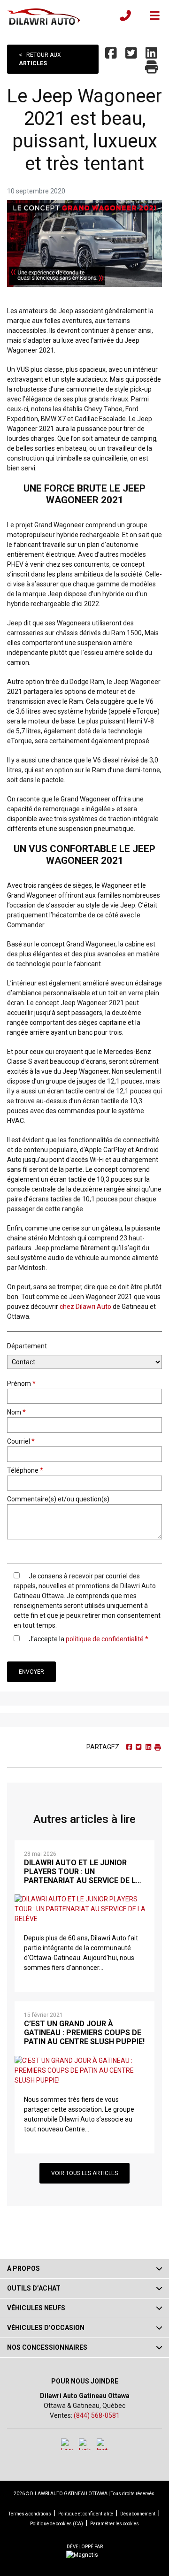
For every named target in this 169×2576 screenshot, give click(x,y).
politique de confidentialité (105, 1639)
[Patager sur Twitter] (132, 54)
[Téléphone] (125, 15)
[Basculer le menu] (151, 15)
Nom (16, 1412)
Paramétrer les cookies (115, 2524)
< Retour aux (40, 59)
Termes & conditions (30, 2514)
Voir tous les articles (84, 2173)
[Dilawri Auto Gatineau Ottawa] (44, 15)
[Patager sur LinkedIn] (152, 54)
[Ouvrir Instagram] (103, 2444)
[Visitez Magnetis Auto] (84, 2554)
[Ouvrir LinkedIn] (85, 2444)
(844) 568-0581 (97, 2415)
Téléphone (25, 1470)
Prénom (21, 1384)
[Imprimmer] (153, 68)
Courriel (21, 1441)
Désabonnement (138, 2514)
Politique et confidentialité (86, 2514)
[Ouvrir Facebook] (67, 2444)
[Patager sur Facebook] (112, 54)
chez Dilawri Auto (85, 1307)
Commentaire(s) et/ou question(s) (58, 1499)
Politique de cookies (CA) (57, 2524)
